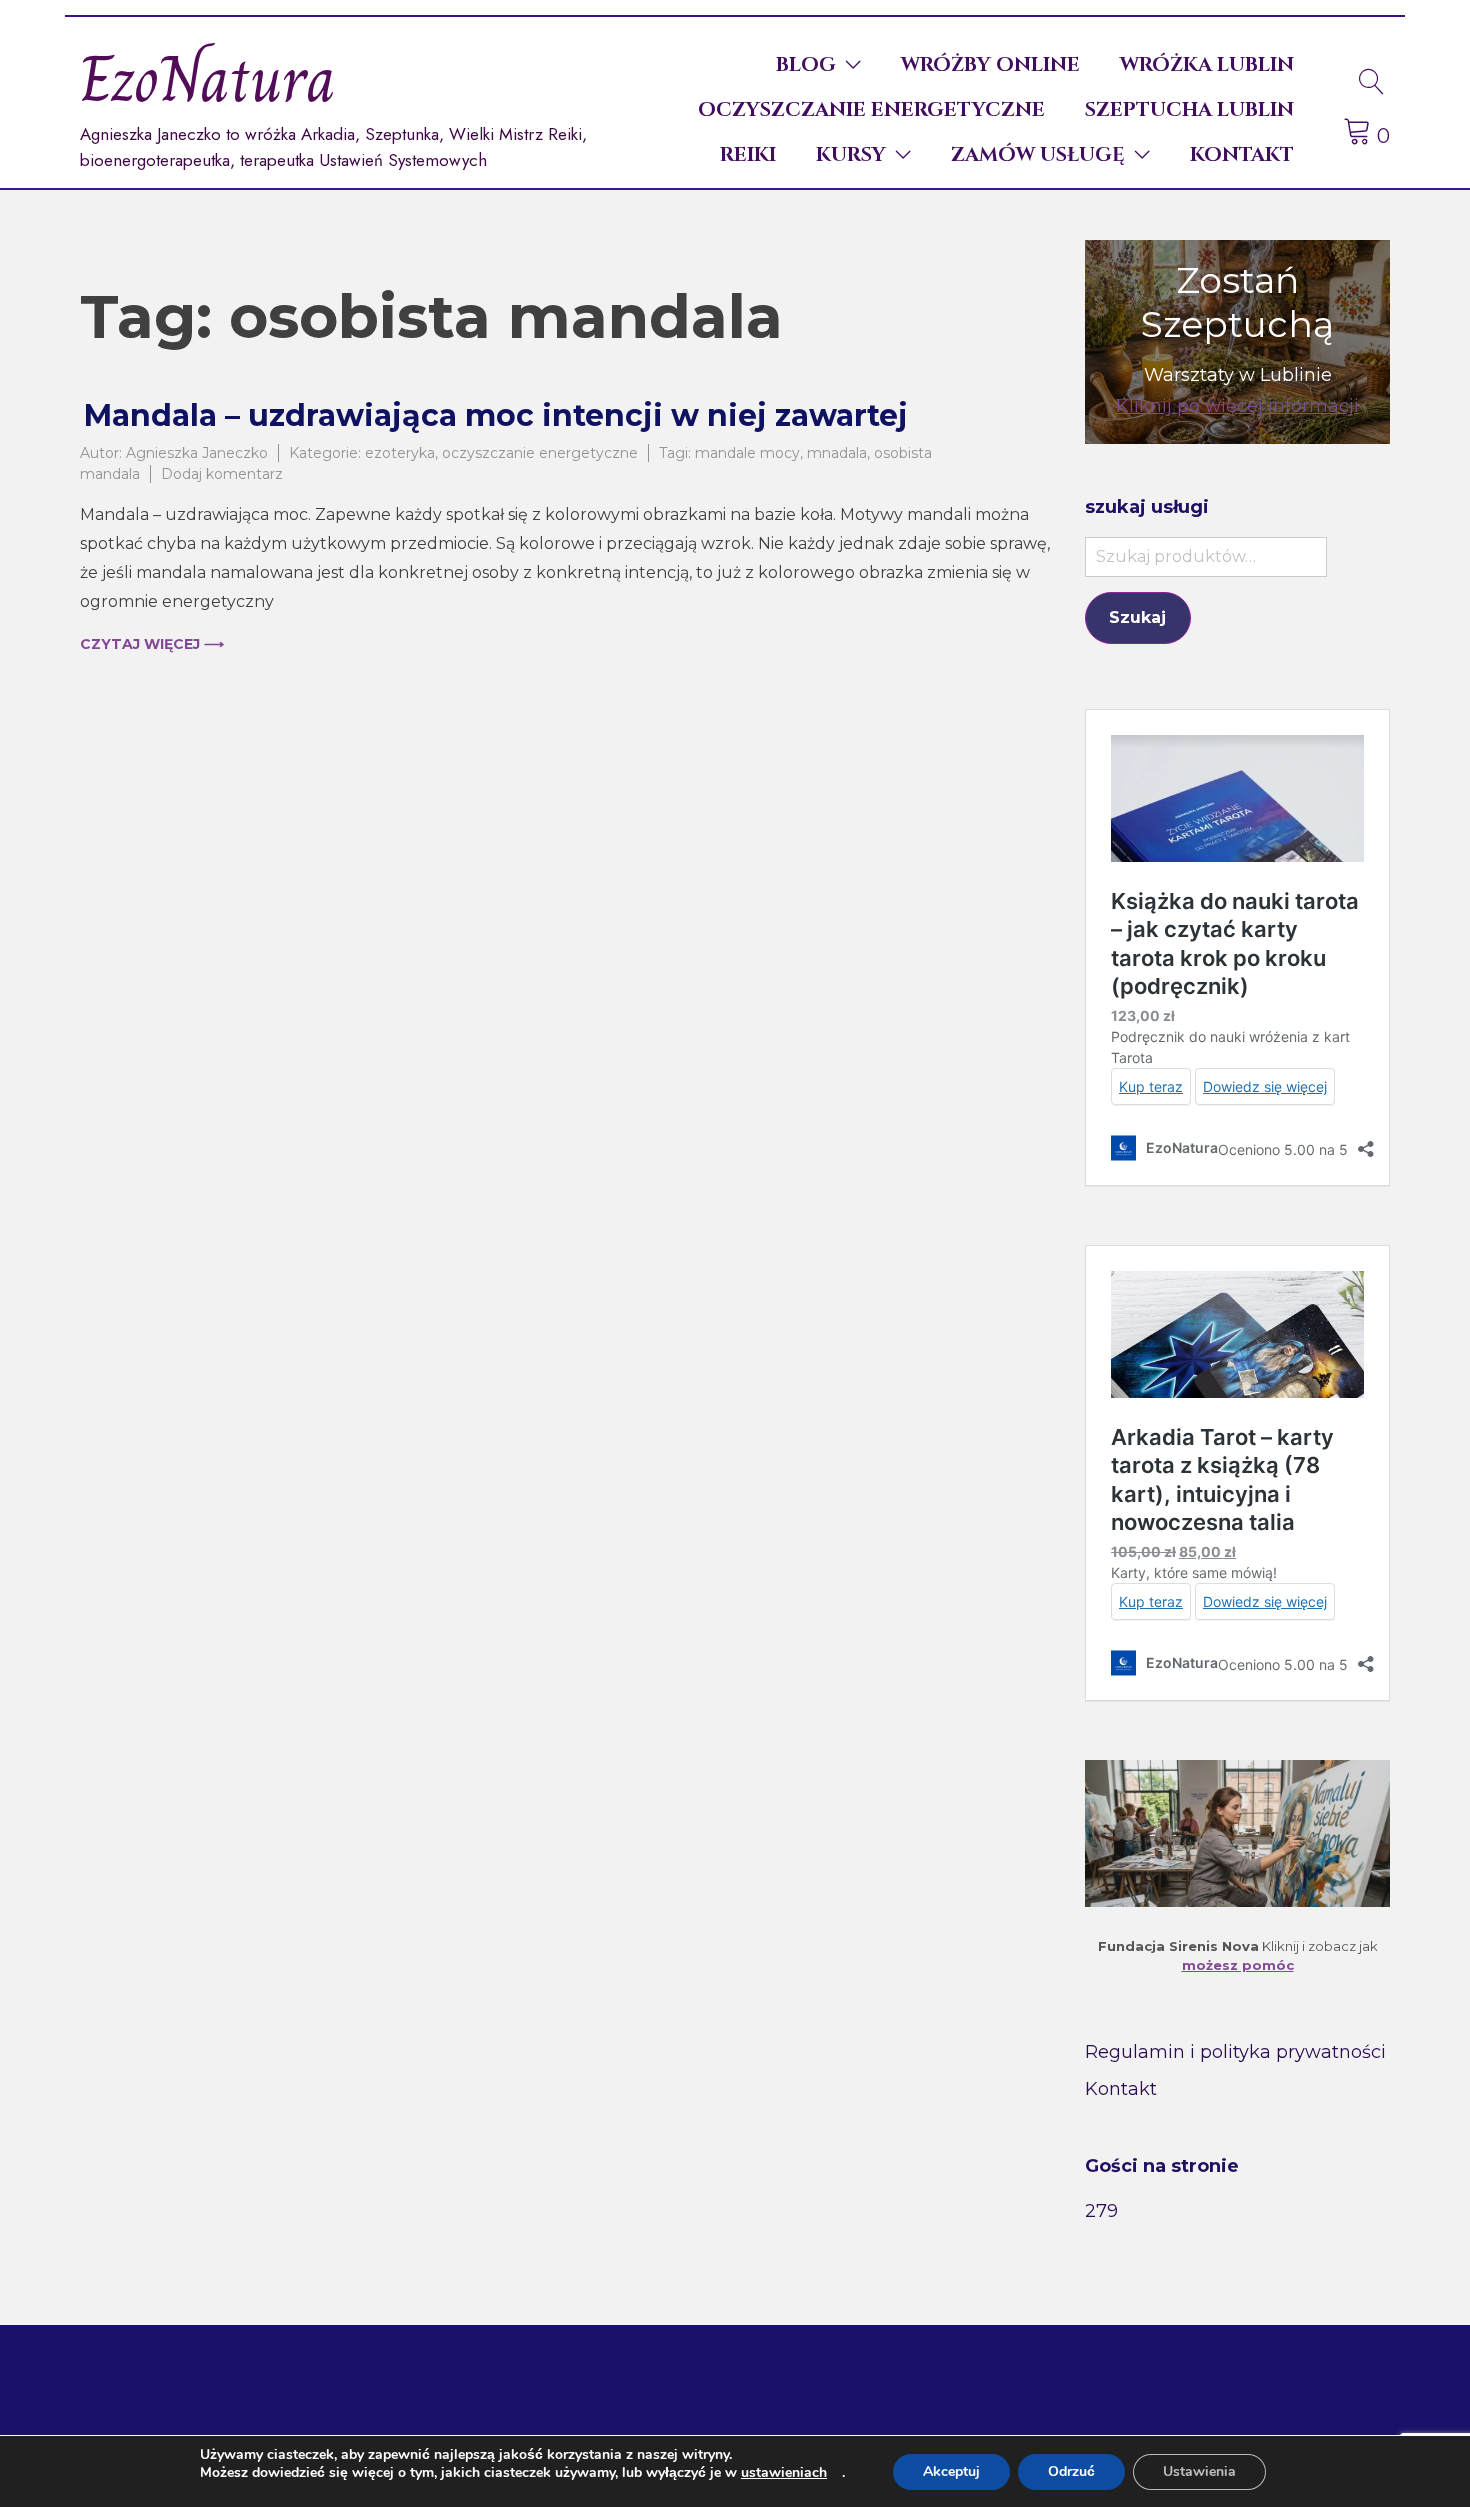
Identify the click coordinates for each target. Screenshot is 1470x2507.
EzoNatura (208, 79)
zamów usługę (1038, 154)
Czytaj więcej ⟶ (152, 644)
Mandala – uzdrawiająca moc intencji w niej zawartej (496, 415)
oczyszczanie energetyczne (540, 453)
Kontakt (1242, 154)
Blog (806, 64)
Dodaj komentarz (222, 474)
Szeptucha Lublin (1189, 109)
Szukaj (1137, 617)
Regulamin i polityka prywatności (1235, 2052)
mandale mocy (747, 453)
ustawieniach (784, 2473)
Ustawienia (1199, 2471)
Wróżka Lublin (1207, 64)
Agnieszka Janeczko (197, 453)
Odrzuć (1071, 2471)
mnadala (837, 453)
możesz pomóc (1238, 1965)
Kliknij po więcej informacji (1237, 406)
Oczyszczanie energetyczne (871, 109)
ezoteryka (400, 453)
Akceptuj (951, 2471)
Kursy (851, 154)
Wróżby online (990, 64)
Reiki (748, 154)
